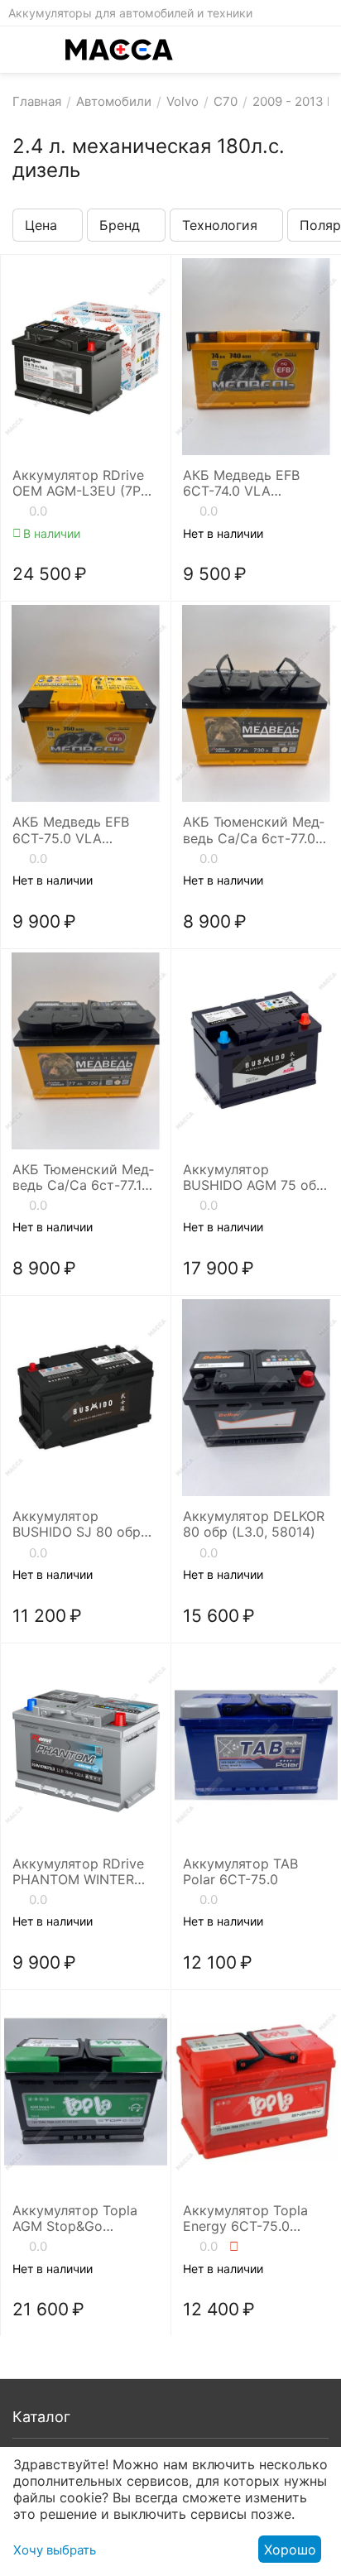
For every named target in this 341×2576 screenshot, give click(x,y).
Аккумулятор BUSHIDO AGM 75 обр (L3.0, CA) (254, 1178)
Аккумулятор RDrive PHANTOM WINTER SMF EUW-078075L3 (78, 1872)
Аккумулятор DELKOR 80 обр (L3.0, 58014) (254, 1524)
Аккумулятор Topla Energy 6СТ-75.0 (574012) (245, 2219)
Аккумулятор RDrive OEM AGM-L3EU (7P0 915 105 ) (81, 483)
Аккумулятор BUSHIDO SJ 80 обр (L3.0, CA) (77, 1524)
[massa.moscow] (119, 50)
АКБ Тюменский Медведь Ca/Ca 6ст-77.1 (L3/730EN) (83, 1178)
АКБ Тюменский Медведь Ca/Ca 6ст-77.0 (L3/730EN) (254, 830)
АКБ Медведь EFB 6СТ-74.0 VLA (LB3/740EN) (241, 483)
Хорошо (290, 2550)
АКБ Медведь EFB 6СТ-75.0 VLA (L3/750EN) (71, 830)
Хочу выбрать (55, 2550)
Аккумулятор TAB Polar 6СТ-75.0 (240, 1872)
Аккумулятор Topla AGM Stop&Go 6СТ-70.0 (75, 2219)
